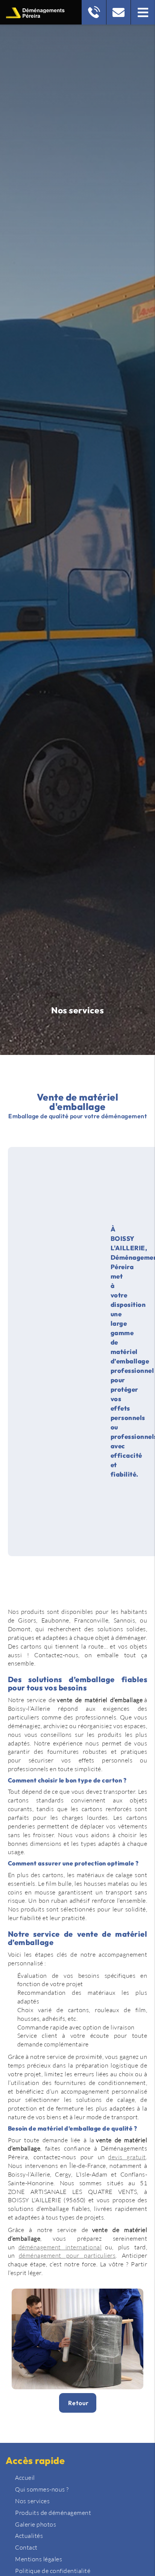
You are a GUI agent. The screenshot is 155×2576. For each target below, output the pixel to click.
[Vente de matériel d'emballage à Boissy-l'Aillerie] (78, 2339)
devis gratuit (127, 2157)
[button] (143, 12)
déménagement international (60, 2247)
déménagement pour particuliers (67, 2255)
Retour (78, 2403)
